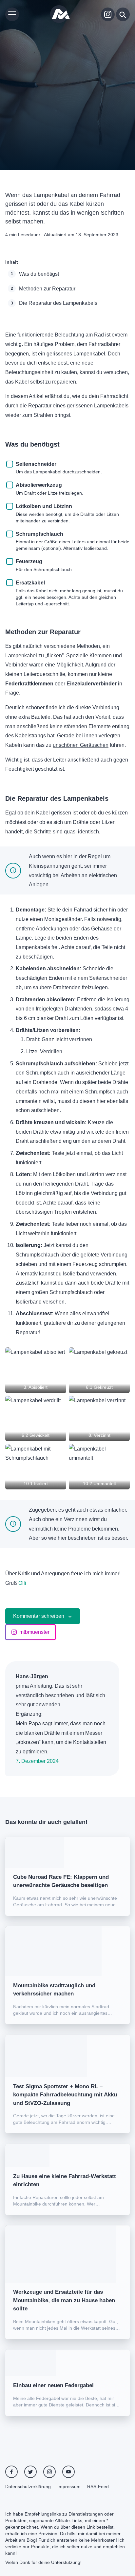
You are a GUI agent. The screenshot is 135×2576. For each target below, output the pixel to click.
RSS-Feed (98, 2486)
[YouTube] (68, 2472)
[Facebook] (11, 2472)
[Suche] (123, 14)
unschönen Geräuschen (81, 745)
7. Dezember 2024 (37, 1761)
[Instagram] (49, 2472)
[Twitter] (30, 2472)
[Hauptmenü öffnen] (12, 14)
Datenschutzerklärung (28, 2486)
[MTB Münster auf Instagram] (108, 14)
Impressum (69, 2486)
